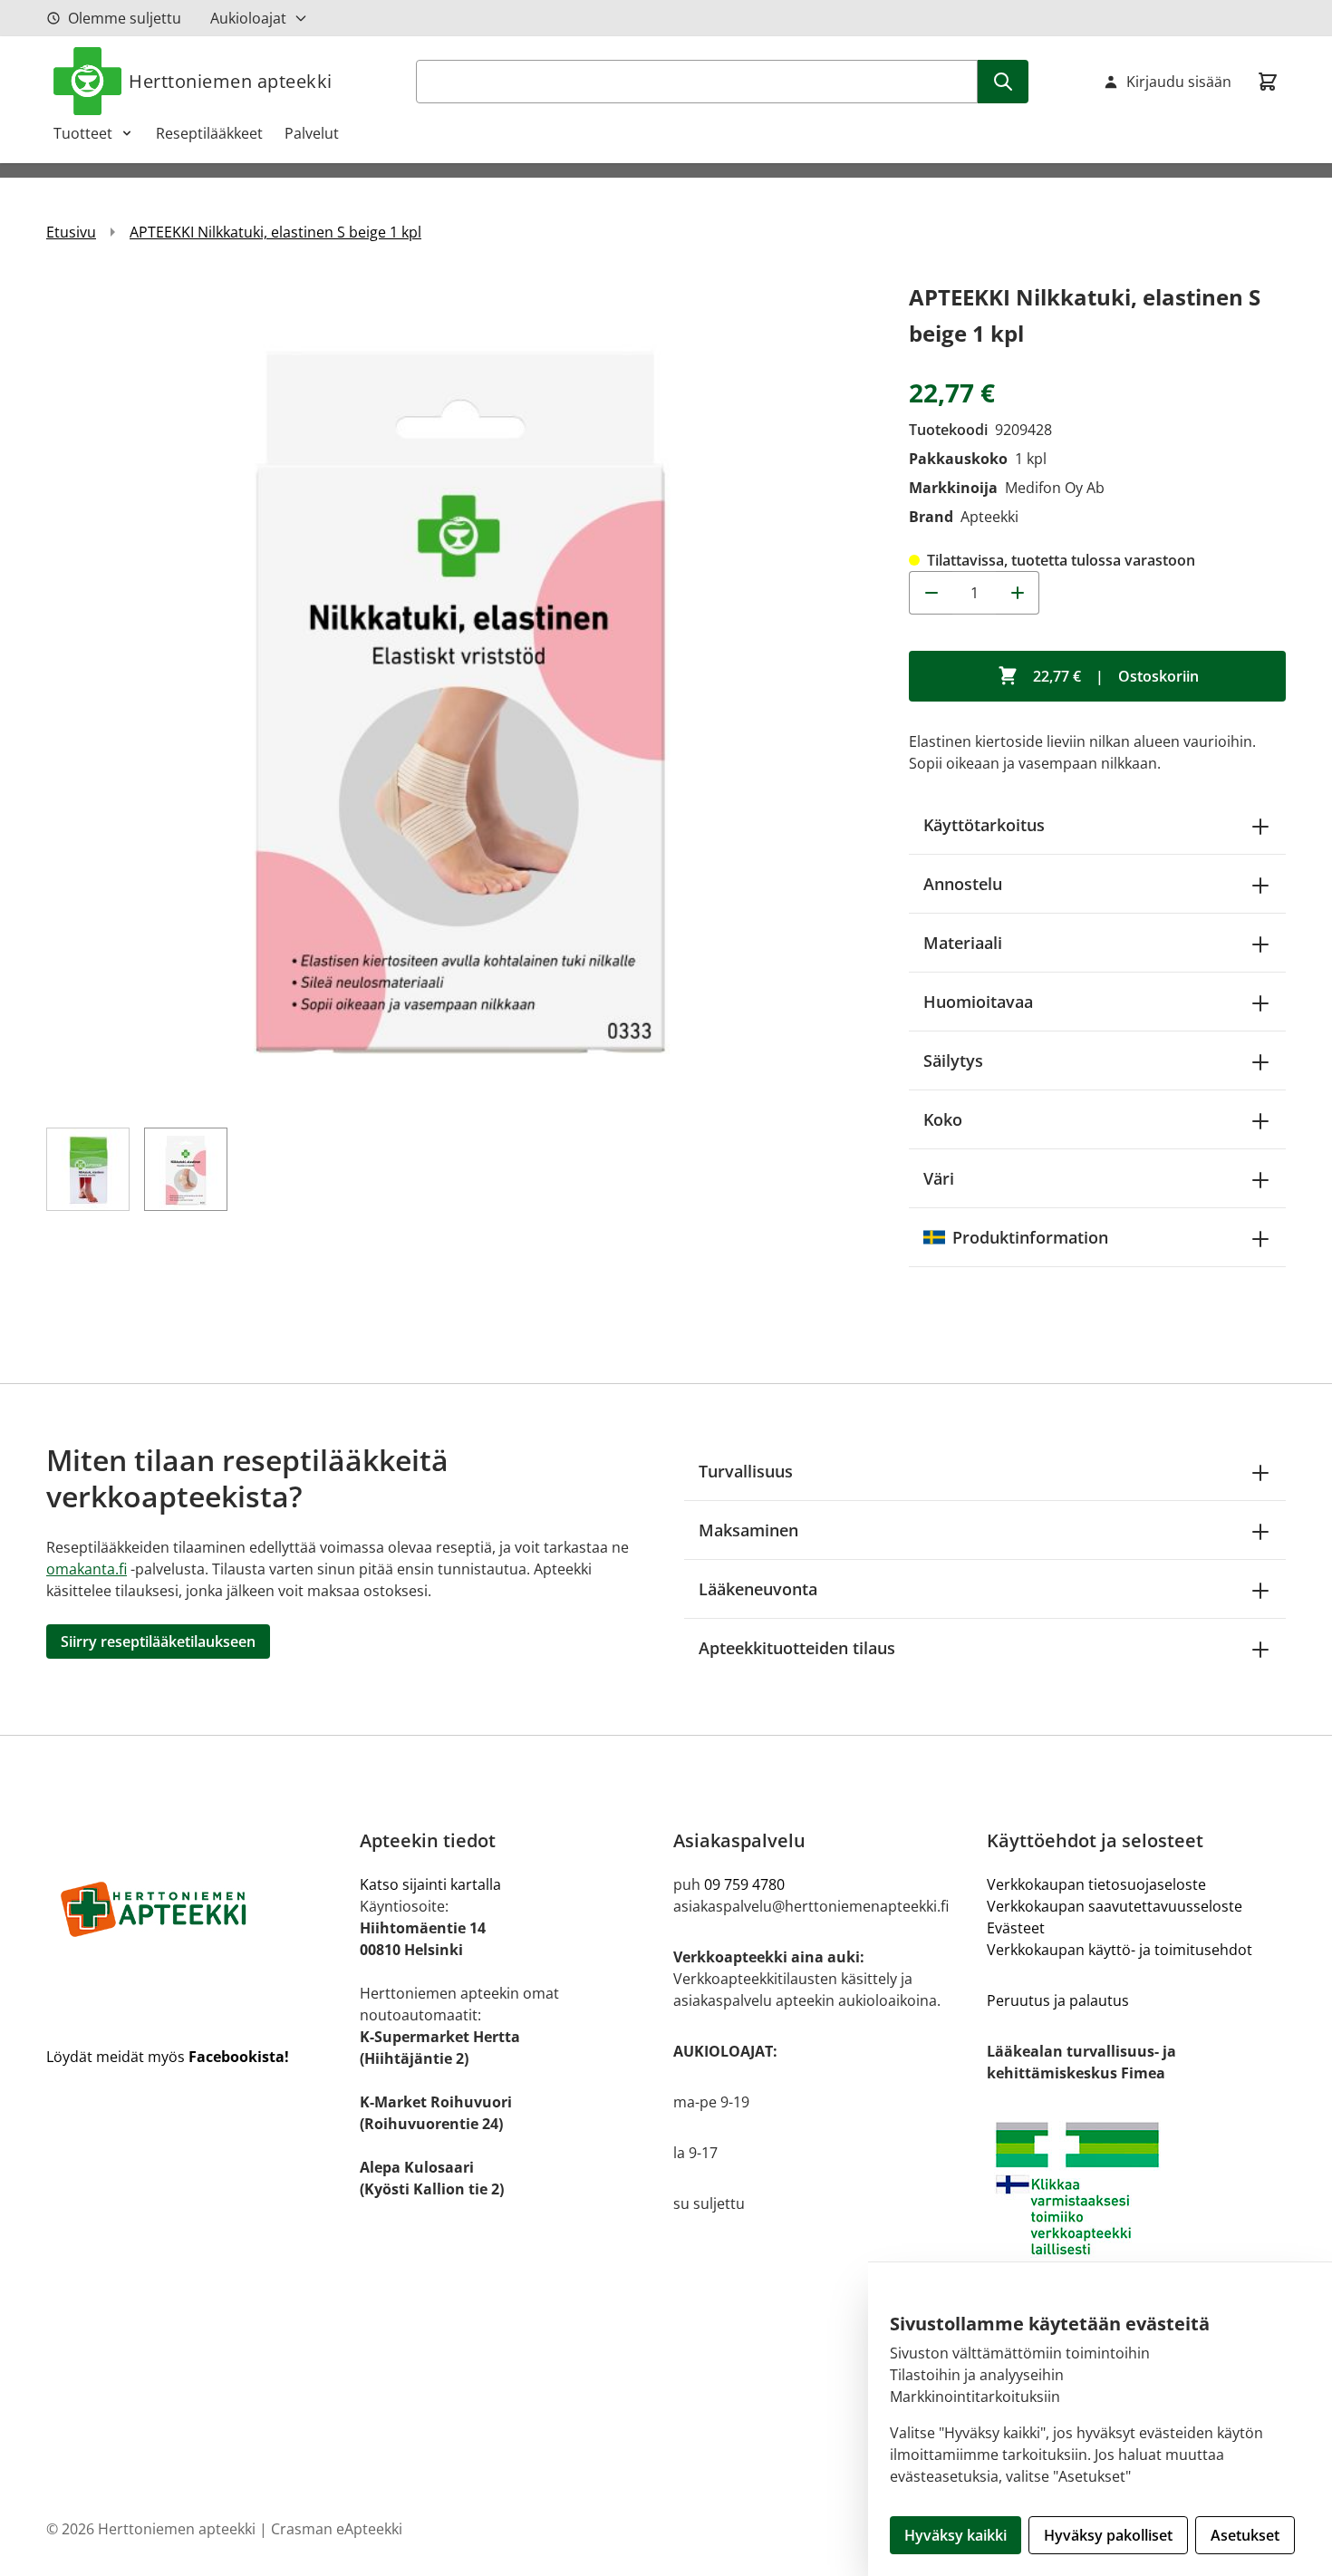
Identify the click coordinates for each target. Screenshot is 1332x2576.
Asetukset (1245, 2535)
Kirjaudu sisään (1179, 82)
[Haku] (1003, 82)
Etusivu (71, 232)
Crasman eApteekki (337, 2529)
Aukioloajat (248, 18)
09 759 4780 (744, 1884)
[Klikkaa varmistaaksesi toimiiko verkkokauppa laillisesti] (1136, 2189)
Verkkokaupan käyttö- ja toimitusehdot (1120, 1950)
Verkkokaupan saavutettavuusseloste (1115, 1906)
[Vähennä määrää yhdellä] (931, 593)
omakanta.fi (87, 1569)
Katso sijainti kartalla (430, 1884)
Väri (939, 1178)
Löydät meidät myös (168, 2057)
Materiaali (963, 943)
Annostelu (963, 884)
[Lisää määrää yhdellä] (1018, 593)
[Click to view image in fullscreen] (459, 692)
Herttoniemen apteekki (231, 81)
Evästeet (1016, 1928)
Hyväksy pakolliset (1108, 2535)
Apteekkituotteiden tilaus (797, 1648)
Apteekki (989, 517)
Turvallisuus (746, 1471)
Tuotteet (83, 133)
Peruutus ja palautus (1058, 2000)
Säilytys (953, 1060)
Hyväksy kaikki (956, 2535)
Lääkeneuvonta (758, 1589)
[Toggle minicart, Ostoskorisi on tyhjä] (1268, 82)
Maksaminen (748, 1530)
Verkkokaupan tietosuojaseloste (1096, 1884)
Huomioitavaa (978, 1002)
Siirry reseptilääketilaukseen (158, 1641)
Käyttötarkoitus (984, 825)
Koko (943, 1119)
